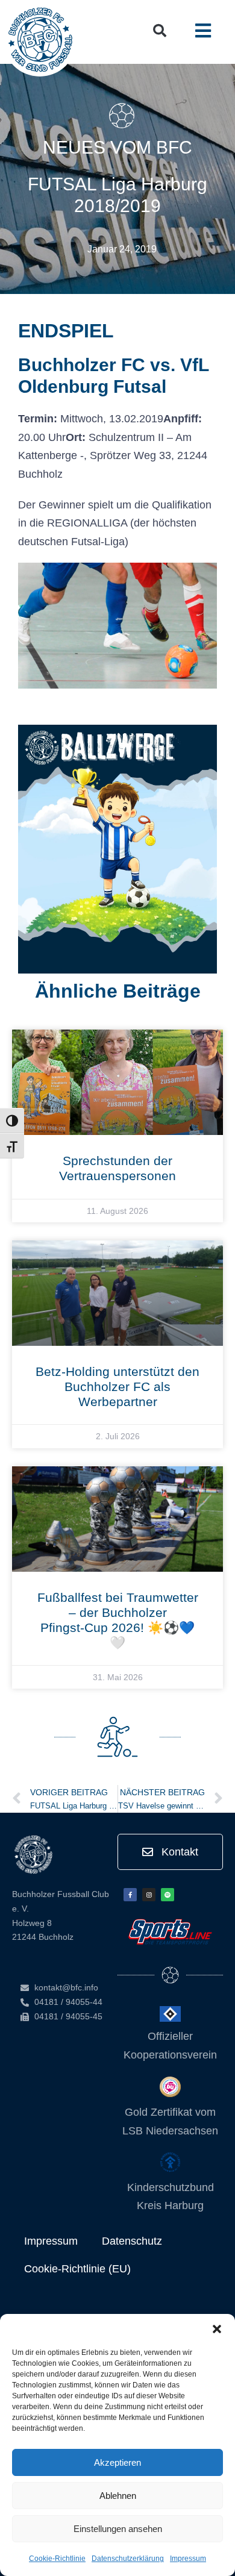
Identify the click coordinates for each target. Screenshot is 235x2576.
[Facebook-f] (130, 1895)
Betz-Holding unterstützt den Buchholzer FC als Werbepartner (117, 1386)
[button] (217, 2329)
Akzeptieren (117, 2462)
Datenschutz (132, 2241)
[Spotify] (168, 1895)
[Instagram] (149, 1895)
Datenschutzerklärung (128, 2559)
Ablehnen (118, 2496)
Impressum (188, 2559)
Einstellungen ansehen (118, 2529)
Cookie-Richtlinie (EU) (77, 2269)
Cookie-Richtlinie (57, 2559)
